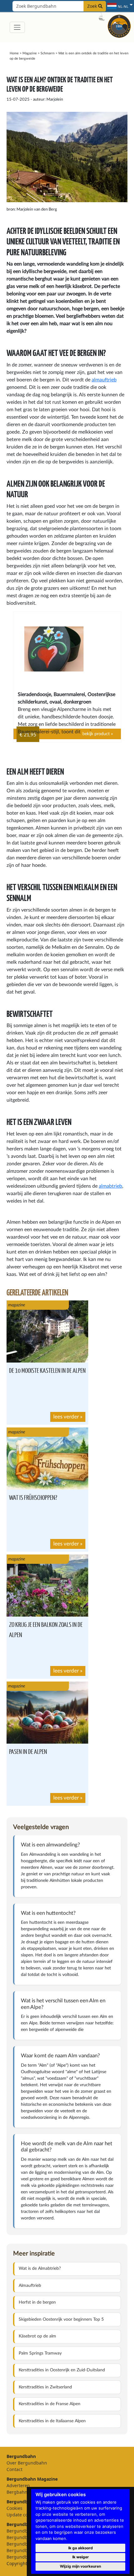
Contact (14, 2469)
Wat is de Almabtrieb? (40, 2269)
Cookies (14, 2508)
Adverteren (18, 2485)
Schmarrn (48, 53)
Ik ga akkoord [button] (81, 2548)
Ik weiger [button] (81, 2557)
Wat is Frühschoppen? (33, 1497)
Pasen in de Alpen (28, 1751)
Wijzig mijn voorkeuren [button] (80, 2566)
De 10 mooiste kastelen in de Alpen (47, 1370)
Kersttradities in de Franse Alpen (50, 2404)
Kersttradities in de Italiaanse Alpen (52, 2421)
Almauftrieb (30, 2286)
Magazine (30, 53)
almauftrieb (104, 380)
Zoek (93, 6)
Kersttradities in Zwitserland (45, 2387)
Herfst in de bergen (37, 2302)
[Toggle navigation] (17, 27)
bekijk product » (98, 734)
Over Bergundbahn (27, 2463)
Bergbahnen (20, 2492)
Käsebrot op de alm (37, 2336)
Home (14, 53)
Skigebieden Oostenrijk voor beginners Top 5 (61, 2319)
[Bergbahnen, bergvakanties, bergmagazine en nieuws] (119, 26)
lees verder (66, 1417)
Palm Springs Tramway (40, 2353)
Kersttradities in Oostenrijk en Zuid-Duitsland (62, 2370)
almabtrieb (110, 1186)
